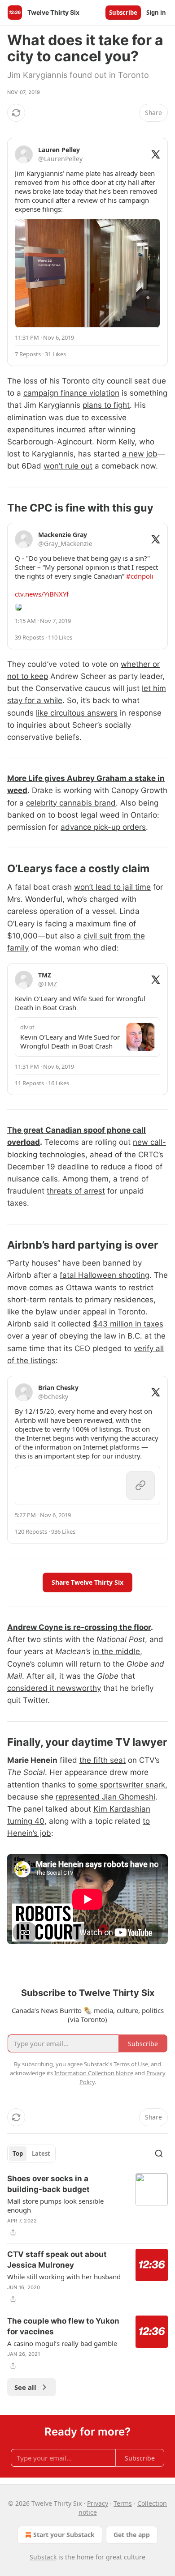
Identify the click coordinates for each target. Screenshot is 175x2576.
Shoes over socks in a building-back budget (48, 2184)
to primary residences (114, 1300)
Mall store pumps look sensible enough (55, 2205)
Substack (43, 2557)
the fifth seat (103, 1760)
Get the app (132, 2535)
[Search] (159, 2154)
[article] (87, 2205)
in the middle (116, 1651)
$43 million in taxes (128, 1324)
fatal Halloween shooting (105, 1275)
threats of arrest (76, 1191)
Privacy (98, 2503)
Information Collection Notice (94, 2073)
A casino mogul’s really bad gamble (62, 2343)
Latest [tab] (41, 2154)
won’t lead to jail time (112, 887)
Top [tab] (18, 2154)
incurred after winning (96, 430)
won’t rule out (68, 466)
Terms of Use (131, 2064)
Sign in (156, 13)
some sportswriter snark (121, 1785)
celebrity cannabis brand (71, 803)
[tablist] (31, 2154)
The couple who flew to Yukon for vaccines (63, 2326)
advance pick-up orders (103, 827)
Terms (123, 2503)
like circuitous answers (77, 713)
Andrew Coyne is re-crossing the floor (79, 1627)
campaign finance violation (71, 393)
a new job (140, 454)
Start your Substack (64, 2535)
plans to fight (106, 405)
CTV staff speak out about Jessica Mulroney (57, 2260)
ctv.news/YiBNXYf (42, 594)
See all (25, 2387)
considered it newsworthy (54, 1688)
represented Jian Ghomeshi (105, 1797)
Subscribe (123, 13)
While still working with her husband (64, 2277)
